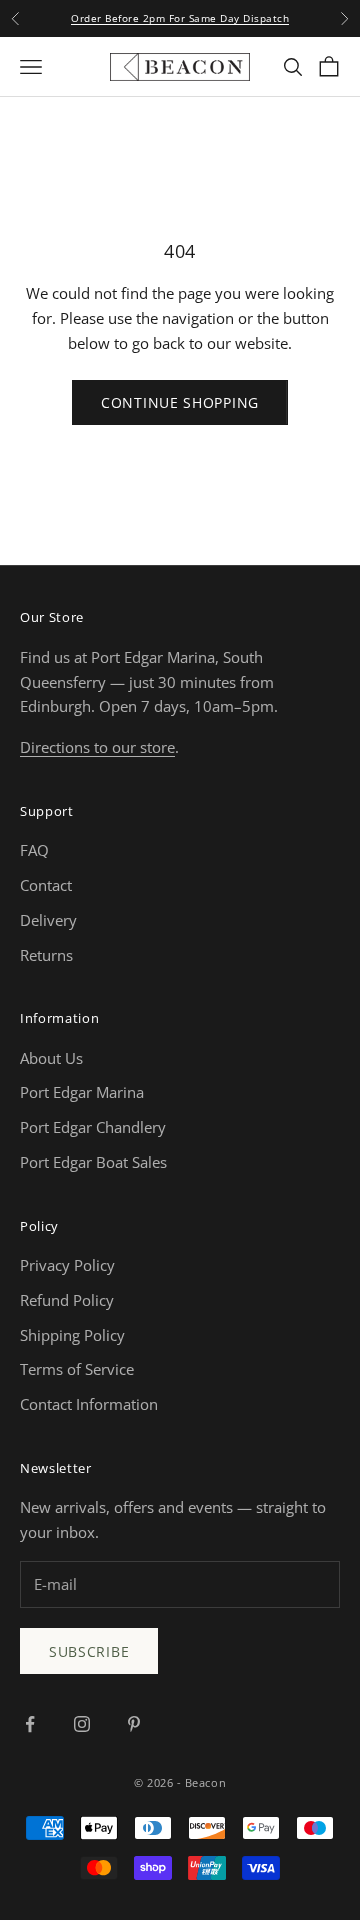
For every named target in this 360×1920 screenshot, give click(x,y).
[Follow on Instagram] (82, 1724)
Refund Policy (67, 1300)
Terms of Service (77, 1369)
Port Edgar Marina (82, 1092)
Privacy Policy (67, 1265)
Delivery (48, 920)
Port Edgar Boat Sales (93, 1162)
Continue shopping (180, 402)
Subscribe (89, 1651)
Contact (46, 885)
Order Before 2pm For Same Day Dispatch (180, 18)
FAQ (34, 850)
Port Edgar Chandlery (93, 1127)
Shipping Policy (72, 1335)
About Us (51, 1058)
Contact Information (89, 1404)
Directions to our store (97, 747)
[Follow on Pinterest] (134, 1724)
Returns (46, 955)
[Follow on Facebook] (30, 1724)
